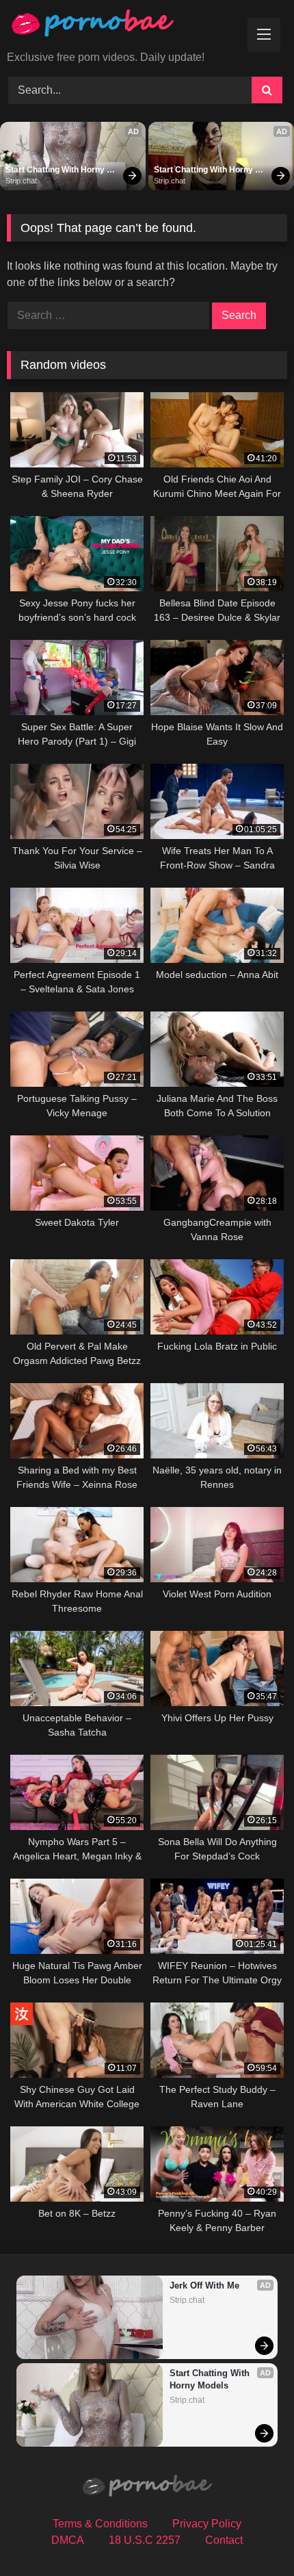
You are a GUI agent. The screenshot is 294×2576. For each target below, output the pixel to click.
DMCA (68, 2540)
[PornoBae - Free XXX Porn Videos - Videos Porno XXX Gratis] (120, 26)
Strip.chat (21, 181)
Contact (224, 2540)
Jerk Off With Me (204, 2285)
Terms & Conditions (100, 2524)
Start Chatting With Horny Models (56, 170)
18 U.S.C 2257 (145, 2540)
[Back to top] (252, 2535)
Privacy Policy (207, 2524)
